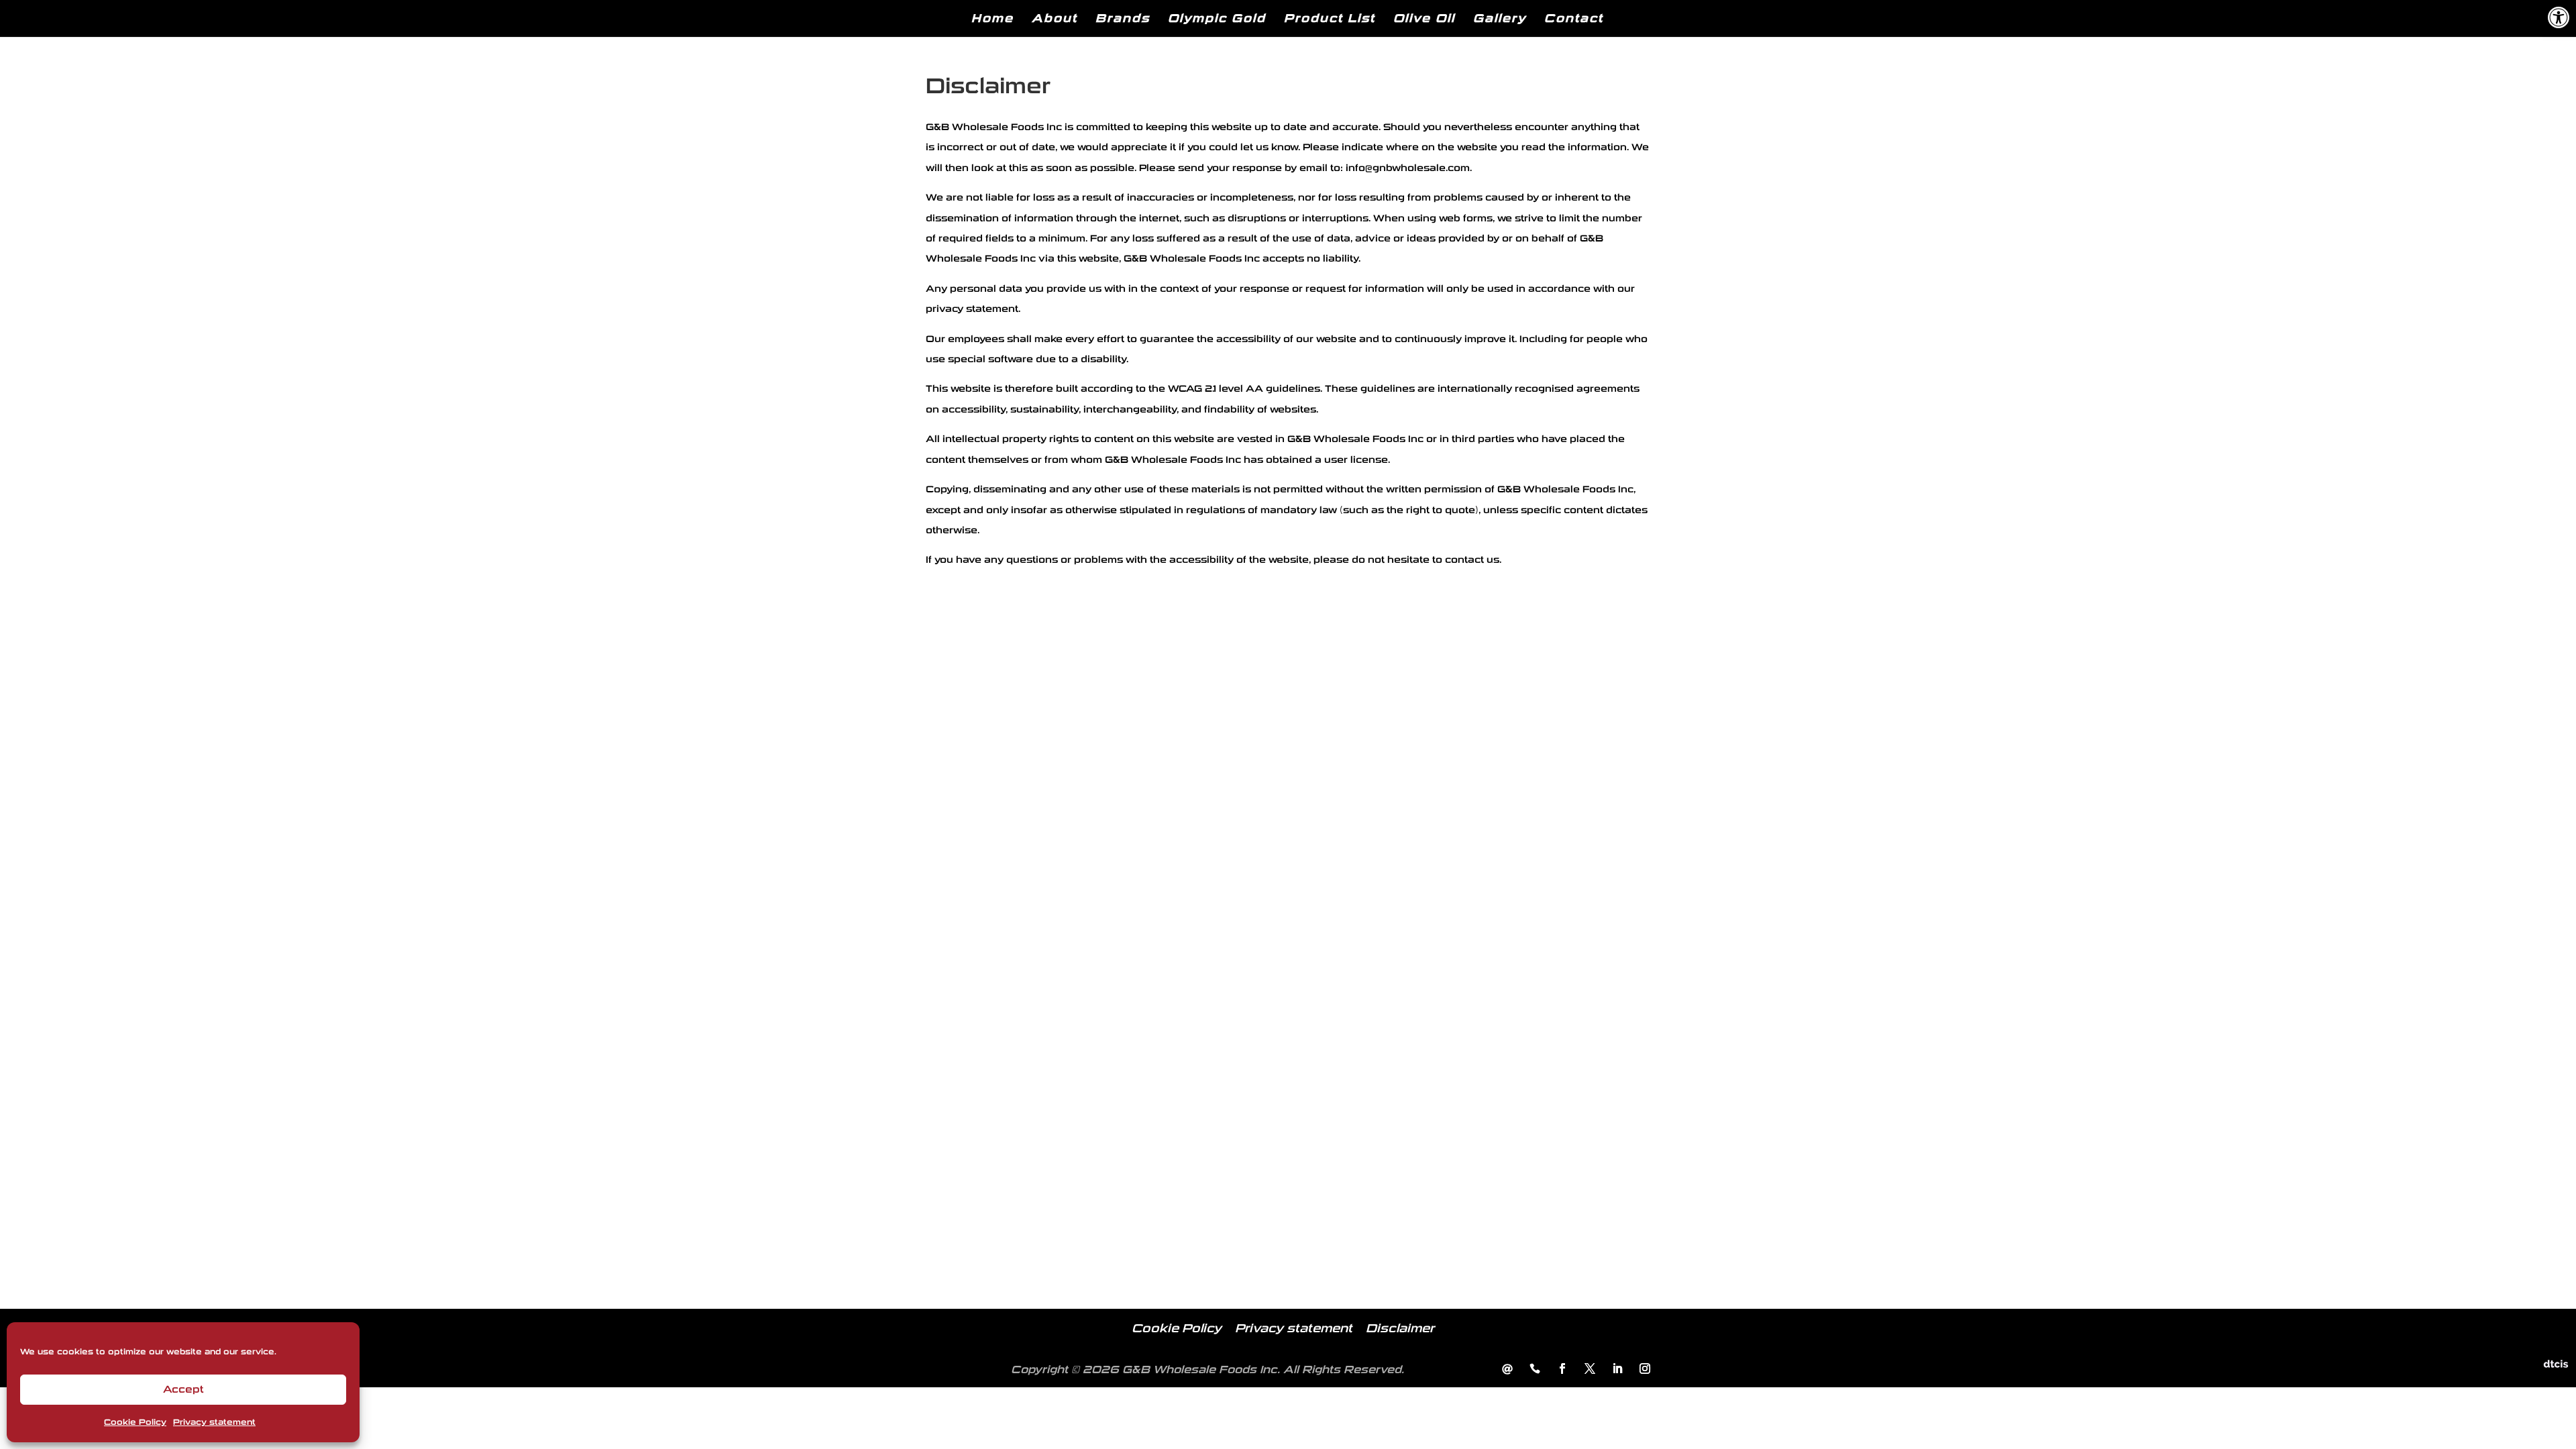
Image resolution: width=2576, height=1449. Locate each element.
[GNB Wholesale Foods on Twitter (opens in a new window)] (1590, 1370)
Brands (1123, 18)
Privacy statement (214, 1422)
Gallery (1500, 18)
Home (992, 18)
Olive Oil (1424, 18)
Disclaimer (1400, 1329)
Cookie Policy (135, 1422)
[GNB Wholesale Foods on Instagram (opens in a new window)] (1645, 1370)
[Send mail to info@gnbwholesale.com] (1507, 1370)
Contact (1574, 18)
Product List (1330, 18)
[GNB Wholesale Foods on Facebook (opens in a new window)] (1562, 1370)
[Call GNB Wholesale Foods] (1535, 1370)
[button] (2559, 17)
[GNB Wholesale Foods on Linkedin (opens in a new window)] (1617, 1370)
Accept (183, 1389)
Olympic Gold (1217, 18)
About (1055, 18)
